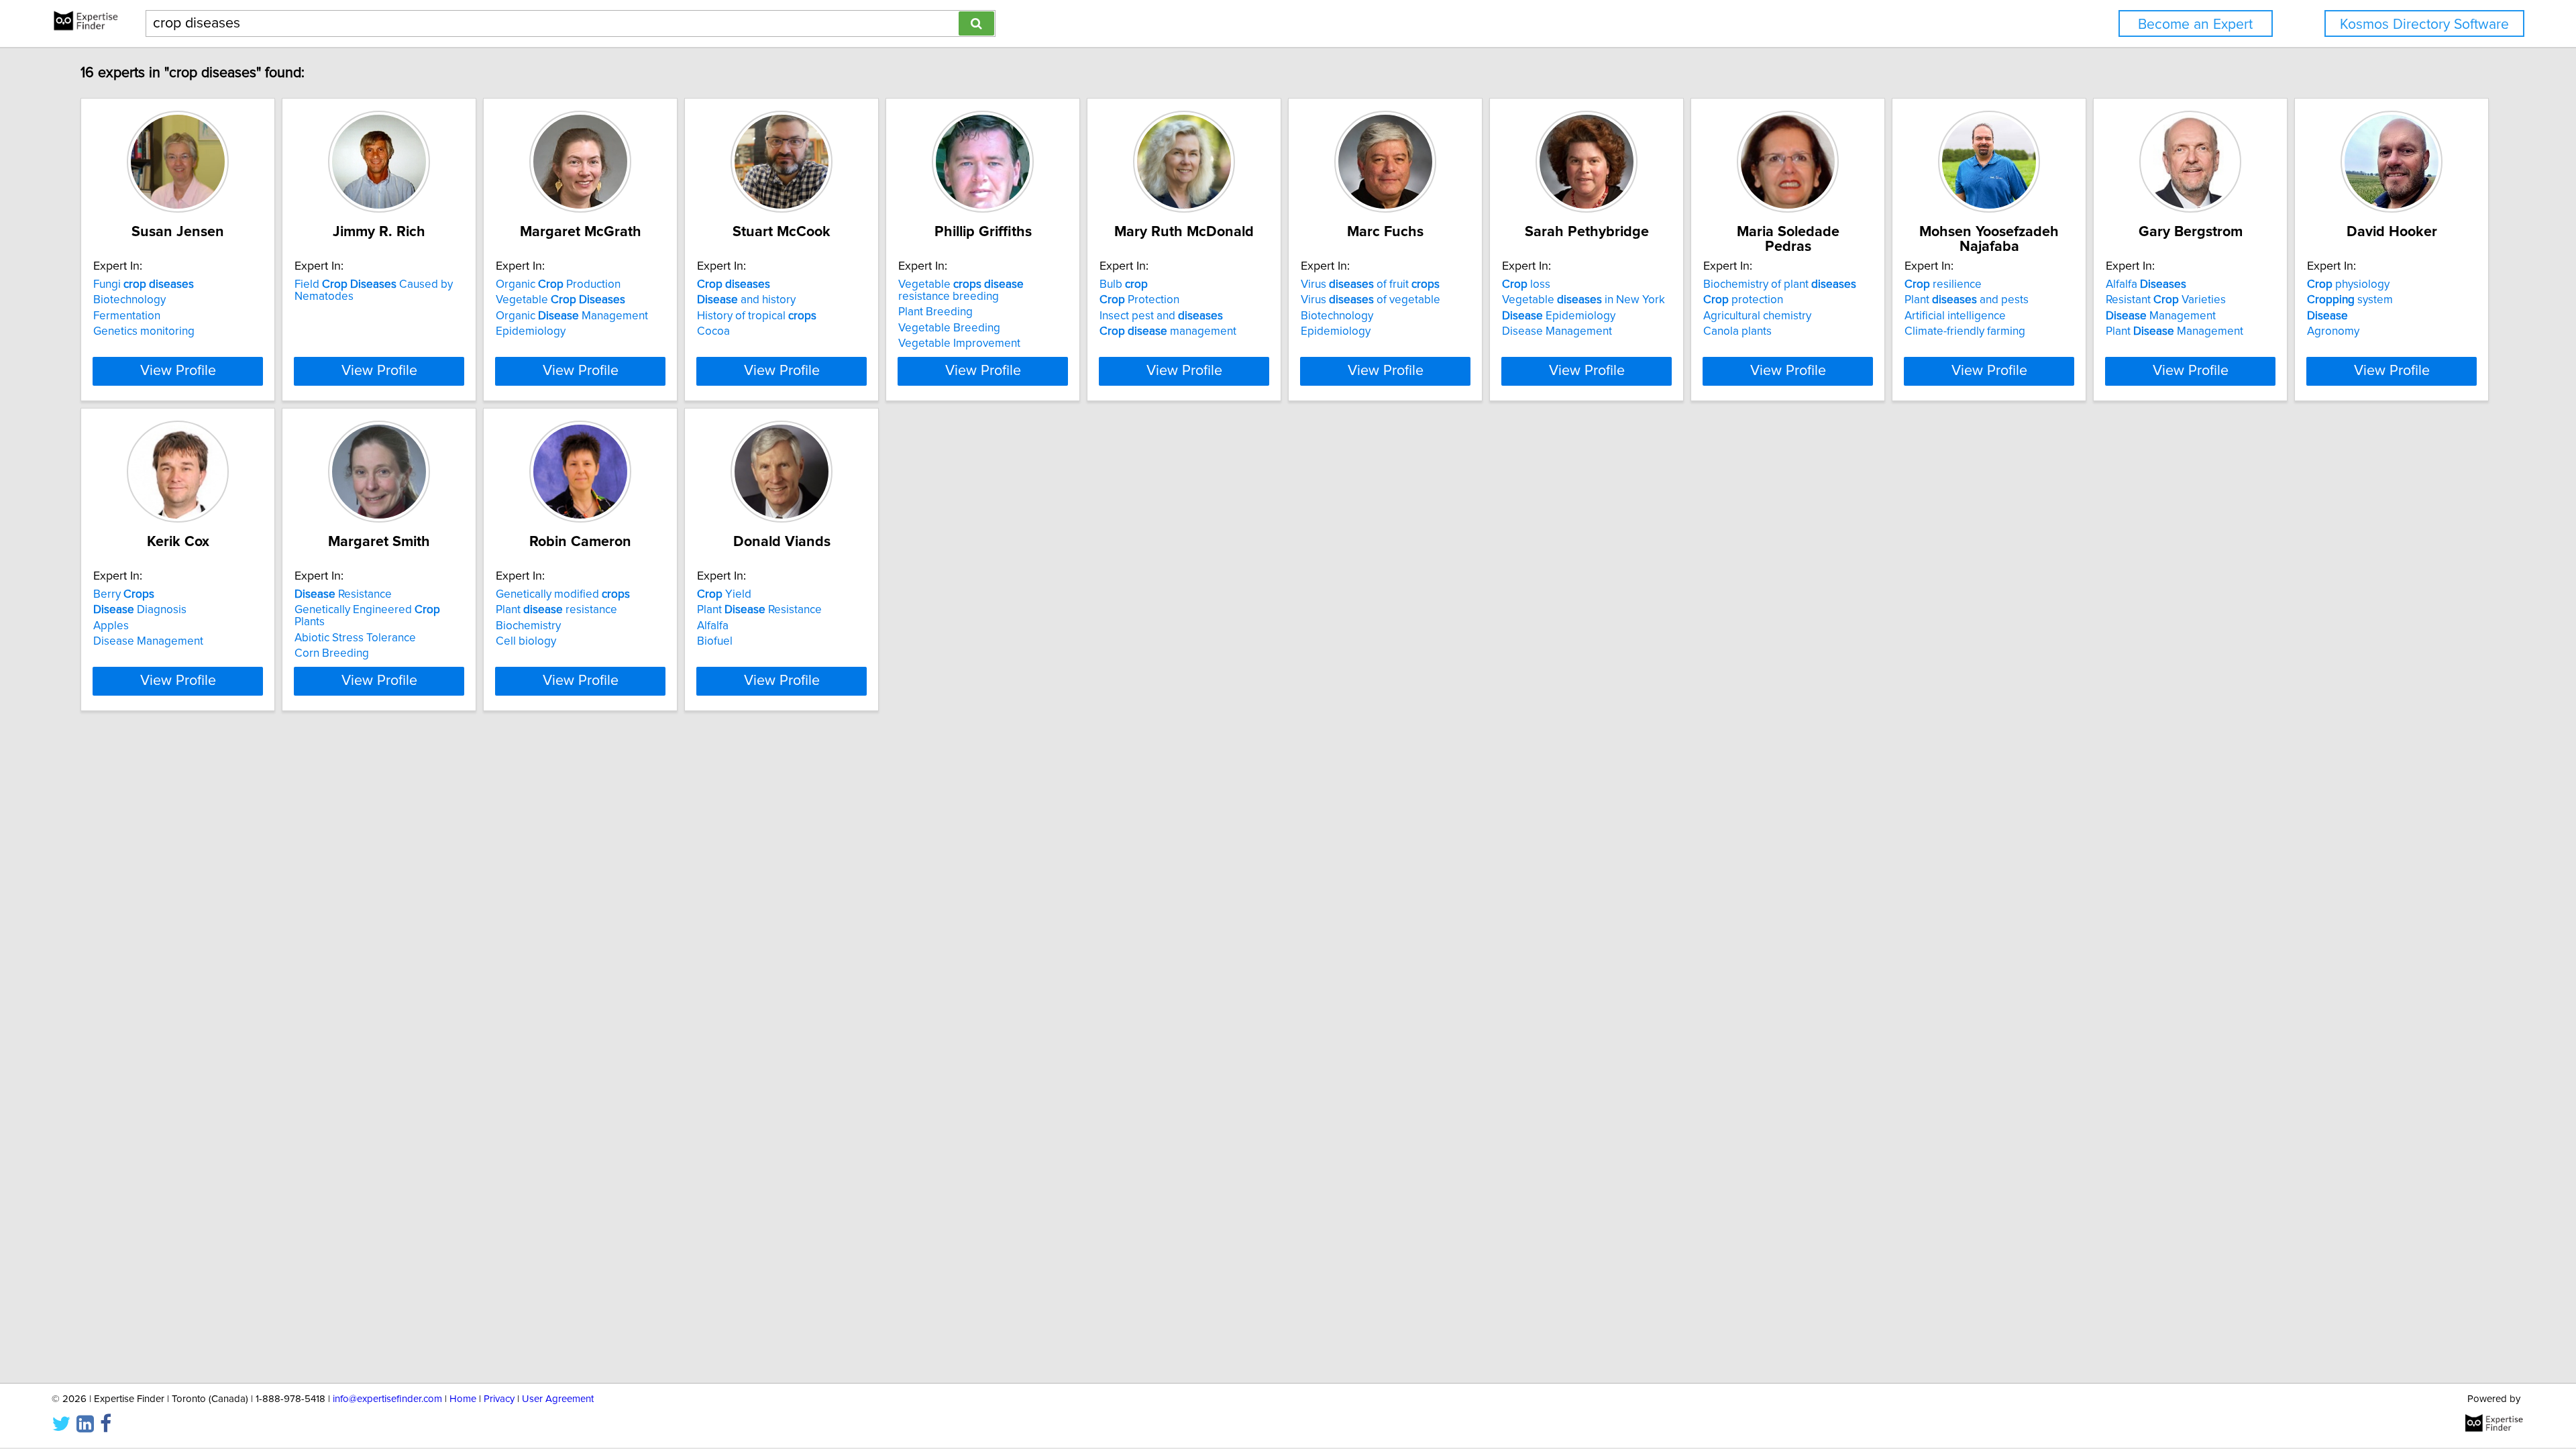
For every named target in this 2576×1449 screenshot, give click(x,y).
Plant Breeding (935, 312)
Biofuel (715, 641)
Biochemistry (528, 626)
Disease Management (1557, 331)
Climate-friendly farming (1965, 331)
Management (2161, 316)
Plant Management (2175, 331)
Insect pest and (1161, 316)
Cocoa (713, 331)
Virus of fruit (1370, 284)
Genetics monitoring (144, 331)
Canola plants (1737, 331)
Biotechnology (129, 300)
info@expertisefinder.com (387, 1399)
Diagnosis (140, 610)
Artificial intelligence (1955, 316)
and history (746, 300)
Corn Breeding (332, 653)
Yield (724, 594)
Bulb (1124, 284)
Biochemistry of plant (1780, 284)
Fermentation (127, 316)
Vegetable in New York (1584, 300)
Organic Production (558, 284)
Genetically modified (563, 594)
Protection (1139, 300)
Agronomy (2333, 331)
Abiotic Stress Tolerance (355, 638)
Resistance (343, 594)
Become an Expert (2195, 24)
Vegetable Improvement (959, 343)
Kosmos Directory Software (2424, 24)
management (1168, 331)
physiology (2348, 284)
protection (1743, 300)
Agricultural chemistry (1757, 316)
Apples (111, 626)
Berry (124, 594)
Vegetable (560, 300)
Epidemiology (531, 331)
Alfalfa (2146, 284)
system (2350, 300)
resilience (1943, 284)
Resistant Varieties (2166, 300)
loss (1526, 284)
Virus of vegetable (1371, 300)
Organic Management (572, 316)
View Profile (178, 371)
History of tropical (757, 316)
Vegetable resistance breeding (961, 290)
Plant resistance (556, 610)
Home (463, 1399)
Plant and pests (1967, 300)
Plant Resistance (759, 610)
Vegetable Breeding (949, 328)
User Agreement (558, 1399)
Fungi (144, 284)
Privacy (499, 1399)
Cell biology (526, 641)
